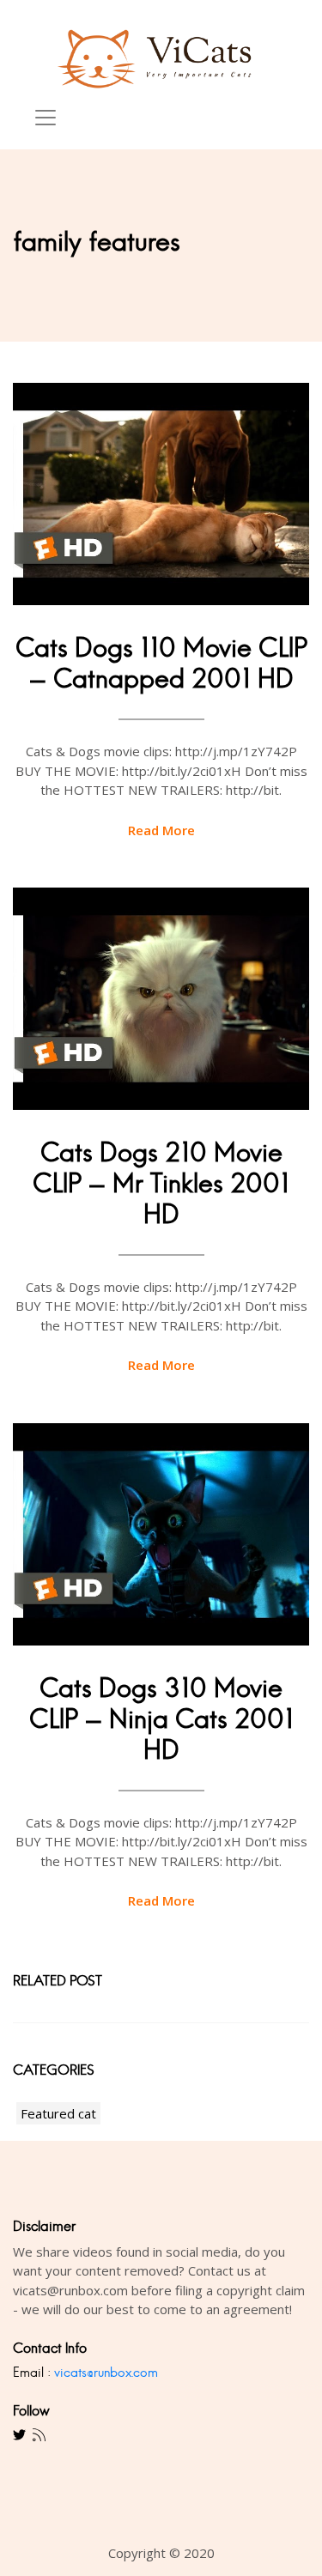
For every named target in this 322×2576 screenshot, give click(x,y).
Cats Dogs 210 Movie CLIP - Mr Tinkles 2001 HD (161, 1183)
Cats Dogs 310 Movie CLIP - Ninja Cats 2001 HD (161, 1719)
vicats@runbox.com (106, 2372)
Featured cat (58, 2113)
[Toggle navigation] (46, 118)
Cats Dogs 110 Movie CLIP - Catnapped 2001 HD (161, 663)
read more (161, 830)
